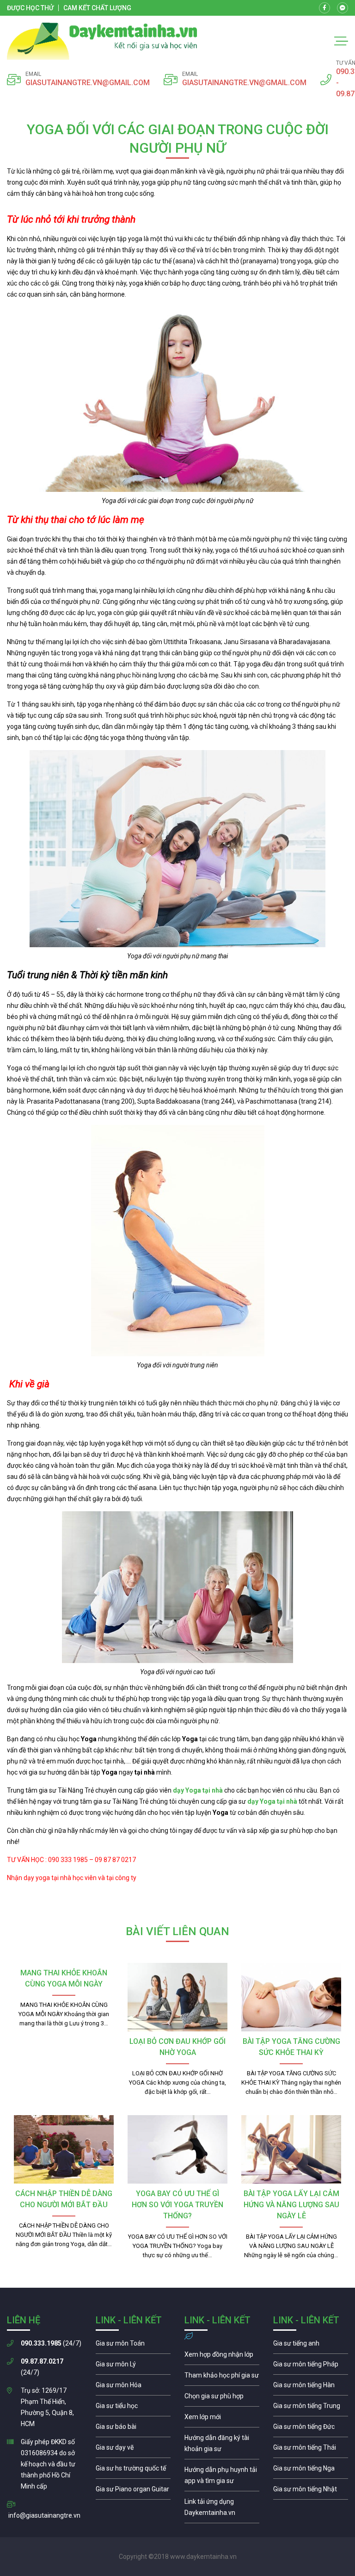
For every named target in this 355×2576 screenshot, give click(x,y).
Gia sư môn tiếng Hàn (311, 2387)
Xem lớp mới (222, 2419)
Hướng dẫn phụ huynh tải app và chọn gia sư (222, 2477)
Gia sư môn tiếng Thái (311, 2450)
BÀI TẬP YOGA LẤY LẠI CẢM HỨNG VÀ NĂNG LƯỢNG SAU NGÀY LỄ (291, 2205)
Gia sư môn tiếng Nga (222, 2509)
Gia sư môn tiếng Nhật (311, 2491)
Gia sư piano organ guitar (133, 2491)
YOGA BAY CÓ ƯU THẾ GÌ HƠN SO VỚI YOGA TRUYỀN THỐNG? (177, 2205)
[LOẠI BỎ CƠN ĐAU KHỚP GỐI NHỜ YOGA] (177, 1997)
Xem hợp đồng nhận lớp (222, 2357)
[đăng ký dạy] (102, 41)
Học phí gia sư (222, 2377)
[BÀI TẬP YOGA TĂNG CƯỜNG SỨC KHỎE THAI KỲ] (291, 1997)
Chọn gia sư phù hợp (222, 2398)
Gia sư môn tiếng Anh (311, 2346)
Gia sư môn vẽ (133, 2450)
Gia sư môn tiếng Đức (311, 2429)
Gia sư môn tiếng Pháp (311, 2366)
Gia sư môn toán (133, 2346)
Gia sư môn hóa (133, 2387)
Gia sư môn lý (133, 2366)
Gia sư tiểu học (133, 2408)
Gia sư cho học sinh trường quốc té (133, 2470)
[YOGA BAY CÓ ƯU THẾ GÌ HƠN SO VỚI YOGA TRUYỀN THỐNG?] (177, 2149)
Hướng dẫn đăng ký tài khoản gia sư (222, 2446)
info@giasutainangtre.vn (44, 2515)
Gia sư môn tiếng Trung (311, 2408)
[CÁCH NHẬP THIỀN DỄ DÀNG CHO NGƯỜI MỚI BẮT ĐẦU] (64, 2149)
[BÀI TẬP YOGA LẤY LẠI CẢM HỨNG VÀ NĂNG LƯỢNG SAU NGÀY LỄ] (291, 2149)
